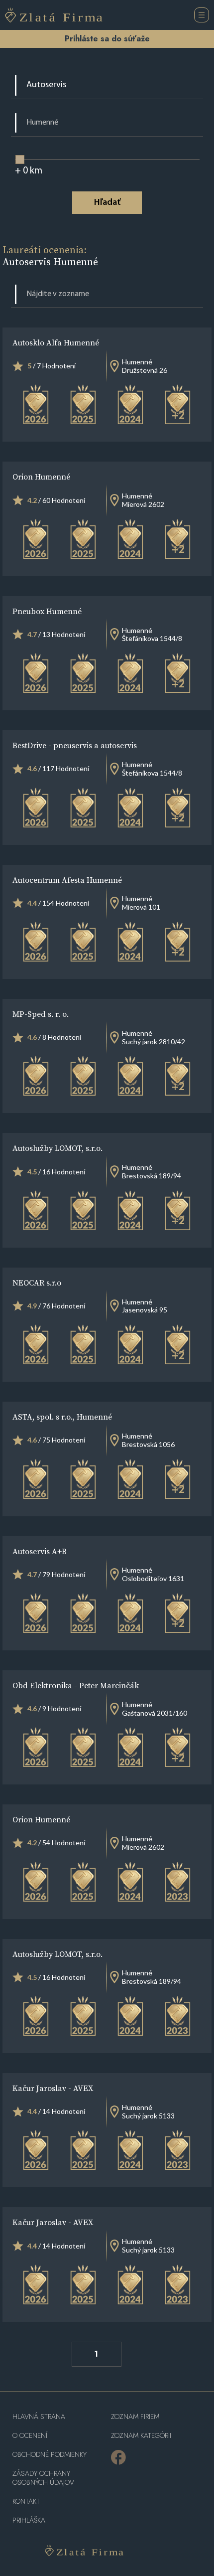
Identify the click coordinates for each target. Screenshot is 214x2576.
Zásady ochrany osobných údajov (43, 2478)
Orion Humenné (41, 477)
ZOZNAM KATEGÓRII (141, 2436)
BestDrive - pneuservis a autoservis (75, 745)
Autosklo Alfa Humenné (56, 342)
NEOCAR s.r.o (37, 1283)
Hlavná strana (39, 2417)
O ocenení (30, 2436)
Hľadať (107, 203)
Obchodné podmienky (50, 2455)
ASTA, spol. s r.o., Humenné (62, 1417)
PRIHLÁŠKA (29, 2520)
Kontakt (26, 2501)
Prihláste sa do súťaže (107, 39)
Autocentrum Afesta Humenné (67, 880)
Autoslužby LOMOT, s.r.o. (57, 1148)
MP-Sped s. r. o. (41, 1014)
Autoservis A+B (40, 1551)
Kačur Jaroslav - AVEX (53, 2088)
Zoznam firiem (135, 2417)
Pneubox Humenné (47, 611)
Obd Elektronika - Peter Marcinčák (76, 1685)
